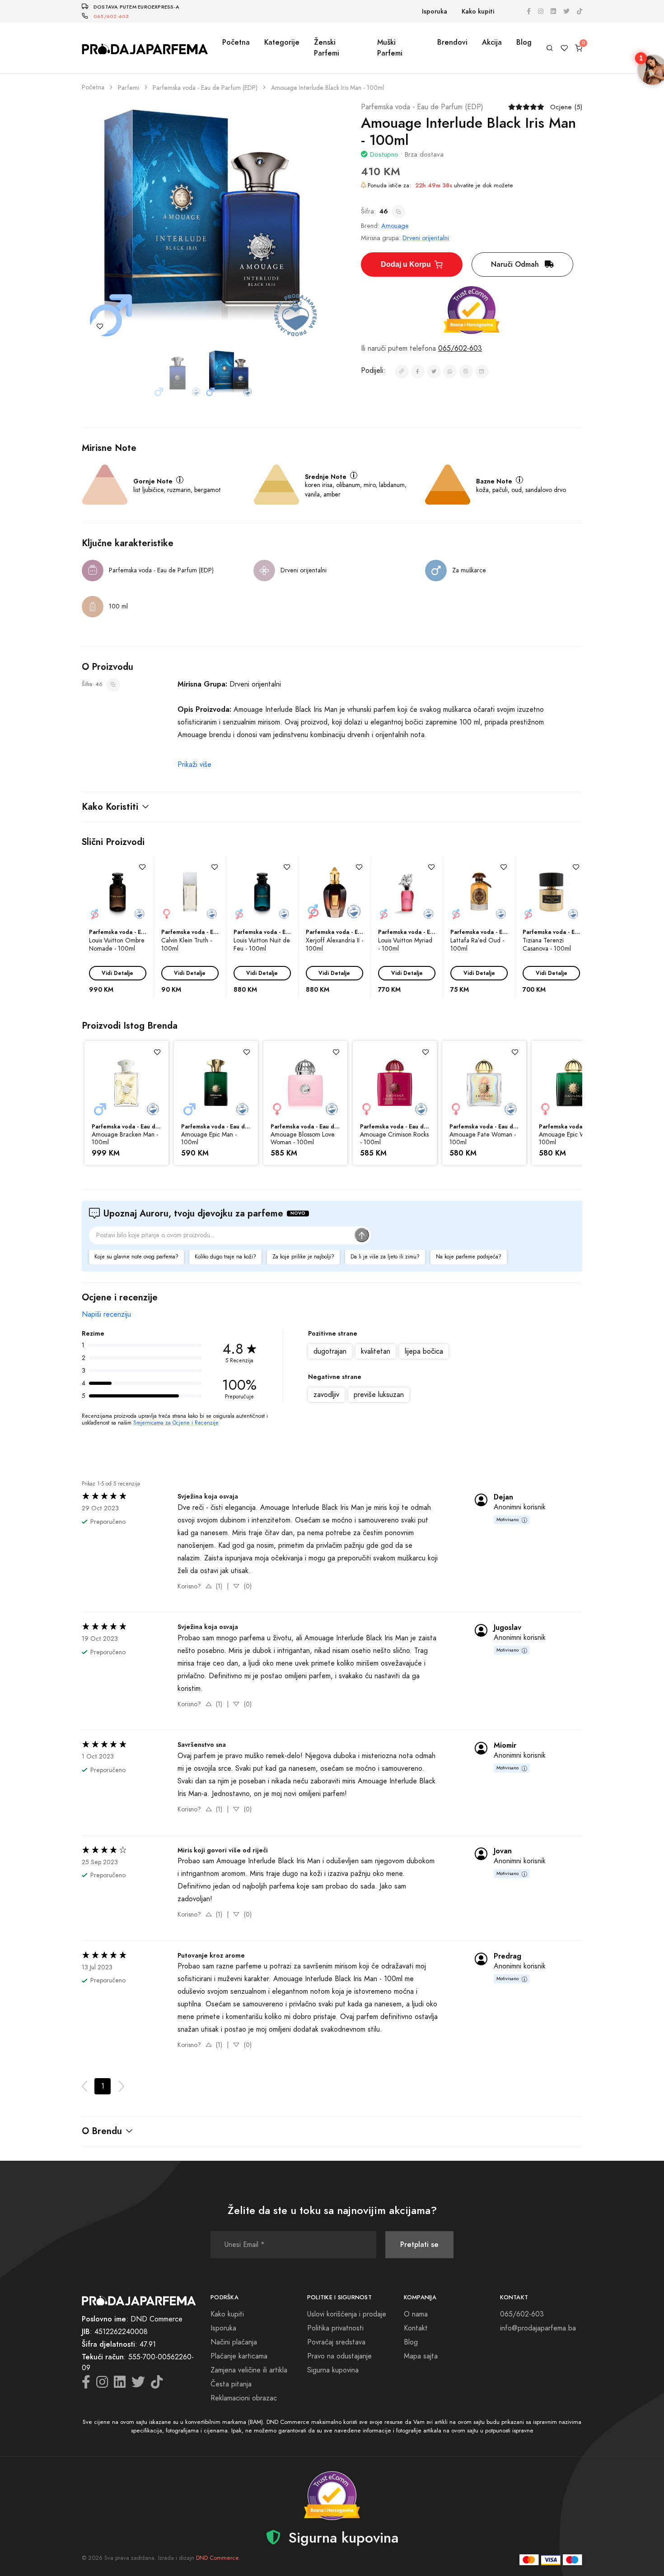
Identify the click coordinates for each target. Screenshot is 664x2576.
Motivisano (508, 1520)
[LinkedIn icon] (553, 12)
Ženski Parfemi (327, 48)
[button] (332, 807)
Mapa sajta (421, 2356)
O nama (416, 2314)
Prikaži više (194, 765)
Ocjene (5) (566, 107)
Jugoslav (507, 1628)
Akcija (492, 42)
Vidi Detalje (117, 973)
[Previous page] (84, 2086)
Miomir (505, 1745)
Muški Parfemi (390, 48)
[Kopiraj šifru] (399, 212)
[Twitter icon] (566, 12)
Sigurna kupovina (333, 2370)
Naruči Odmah (516, 264)
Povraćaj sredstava (336, 2342)
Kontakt (416, 2328)
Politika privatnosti (335, 2328)
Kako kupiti (478, 12)
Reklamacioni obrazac (244, 2398)
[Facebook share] (418, 372)
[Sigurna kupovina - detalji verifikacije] (472, 310)
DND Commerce (217, 2558)
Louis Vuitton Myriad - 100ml (405, 944)
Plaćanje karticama (239, 2356)
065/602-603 (111, 16)
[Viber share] (466, 372)
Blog (524, 42)
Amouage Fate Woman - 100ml (483, 1139)
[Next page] (122, 2086)
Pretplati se (419, 2244)
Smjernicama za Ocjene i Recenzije (176, 1423)
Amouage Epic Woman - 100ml (571, 1139)
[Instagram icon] (541, 12)
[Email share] (482, 372)
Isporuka (435, 12)
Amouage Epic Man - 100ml (209, 1139)
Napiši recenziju (106, 1314)
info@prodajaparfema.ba (538, 2328)
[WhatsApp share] (450, 372)
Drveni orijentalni (426, 238)
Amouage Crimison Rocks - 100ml (394, 1139)
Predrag (507, 1956)
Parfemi (129, 88)
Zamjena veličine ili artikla (249, 2370)
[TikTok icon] (580, 12)
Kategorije (282, 42)
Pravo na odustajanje (339, 2356)
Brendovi (452, 42)
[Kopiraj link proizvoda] (402, 372)
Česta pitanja (231, 2384)
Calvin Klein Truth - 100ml (187, 944)
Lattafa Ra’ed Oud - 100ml (477, 944)
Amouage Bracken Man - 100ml (125, 1139)
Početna (236, 42)
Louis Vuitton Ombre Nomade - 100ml (117, 944)
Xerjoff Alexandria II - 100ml (334, 944)
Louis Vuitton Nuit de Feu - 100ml (262, 944)
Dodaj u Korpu (406, 264)
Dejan (503, 1497)
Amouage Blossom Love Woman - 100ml (303, 1139)
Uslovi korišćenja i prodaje (347, 2314)
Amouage (395, 226)
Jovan (503, 1851)
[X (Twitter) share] (434, 372)
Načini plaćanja (234, 2342)
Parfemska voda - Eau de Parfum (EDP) (205, 88)
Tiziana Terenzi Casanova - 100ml (547, 944)
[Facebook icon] (529, 12)
